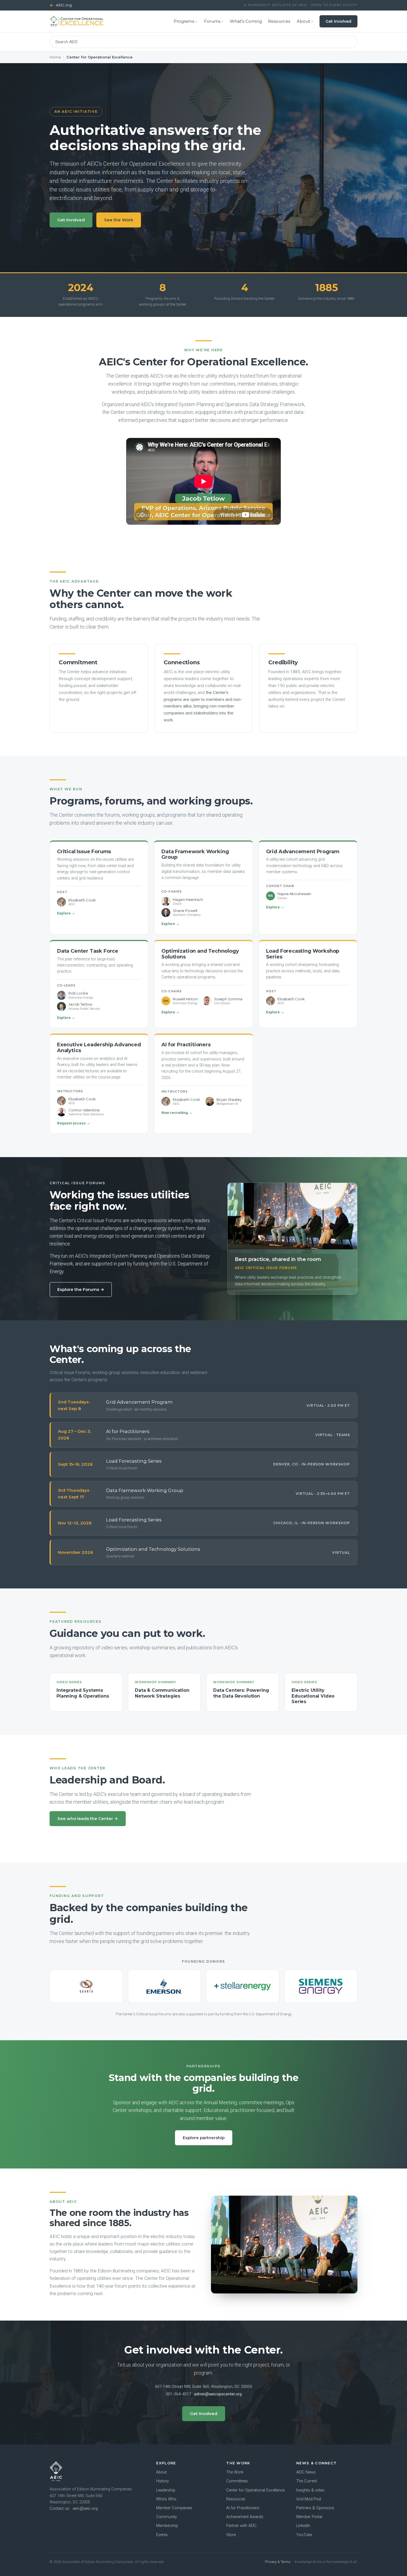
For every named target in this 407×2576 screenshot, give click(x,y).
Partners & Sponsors (315, 2508)
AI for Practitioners (243, 2508)
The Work (235, 2472)
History (163, 2481)
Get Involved (338, 21)
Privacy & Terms (278, 2562)
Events (162, 2535)
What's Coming (246, 21)
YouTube (304, 2535)
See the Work (119, 220)
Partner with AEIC (241, 2526)
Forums (212, 21)
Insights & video (310, 2490)
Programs (184, 21)
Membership (167, 2526)
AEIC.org (61, 5)
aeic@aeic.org (85, 2509)
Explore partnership (204, 2138)
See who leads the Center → (88, 1818)
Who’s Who (166, 2499)
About (303, 21)
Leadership (166, 2490)
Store (231, 2535)
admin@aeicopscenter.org (218, 2394)
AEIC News (306, 2472)
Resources (279, 21)
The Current (307, 2481)
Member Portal (309, 2517)
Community (167, 2517)
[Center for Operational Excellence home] (77, 21)
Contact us (59, 2509)
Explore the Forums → (81, 1289)
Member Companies (174, 2508)
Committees (237, 2481)
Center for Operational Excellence (255, 2490)
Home (55, 57)
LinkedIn (303, 2526)
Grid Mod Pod (309, 2499)
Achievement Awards (245, 2517)
